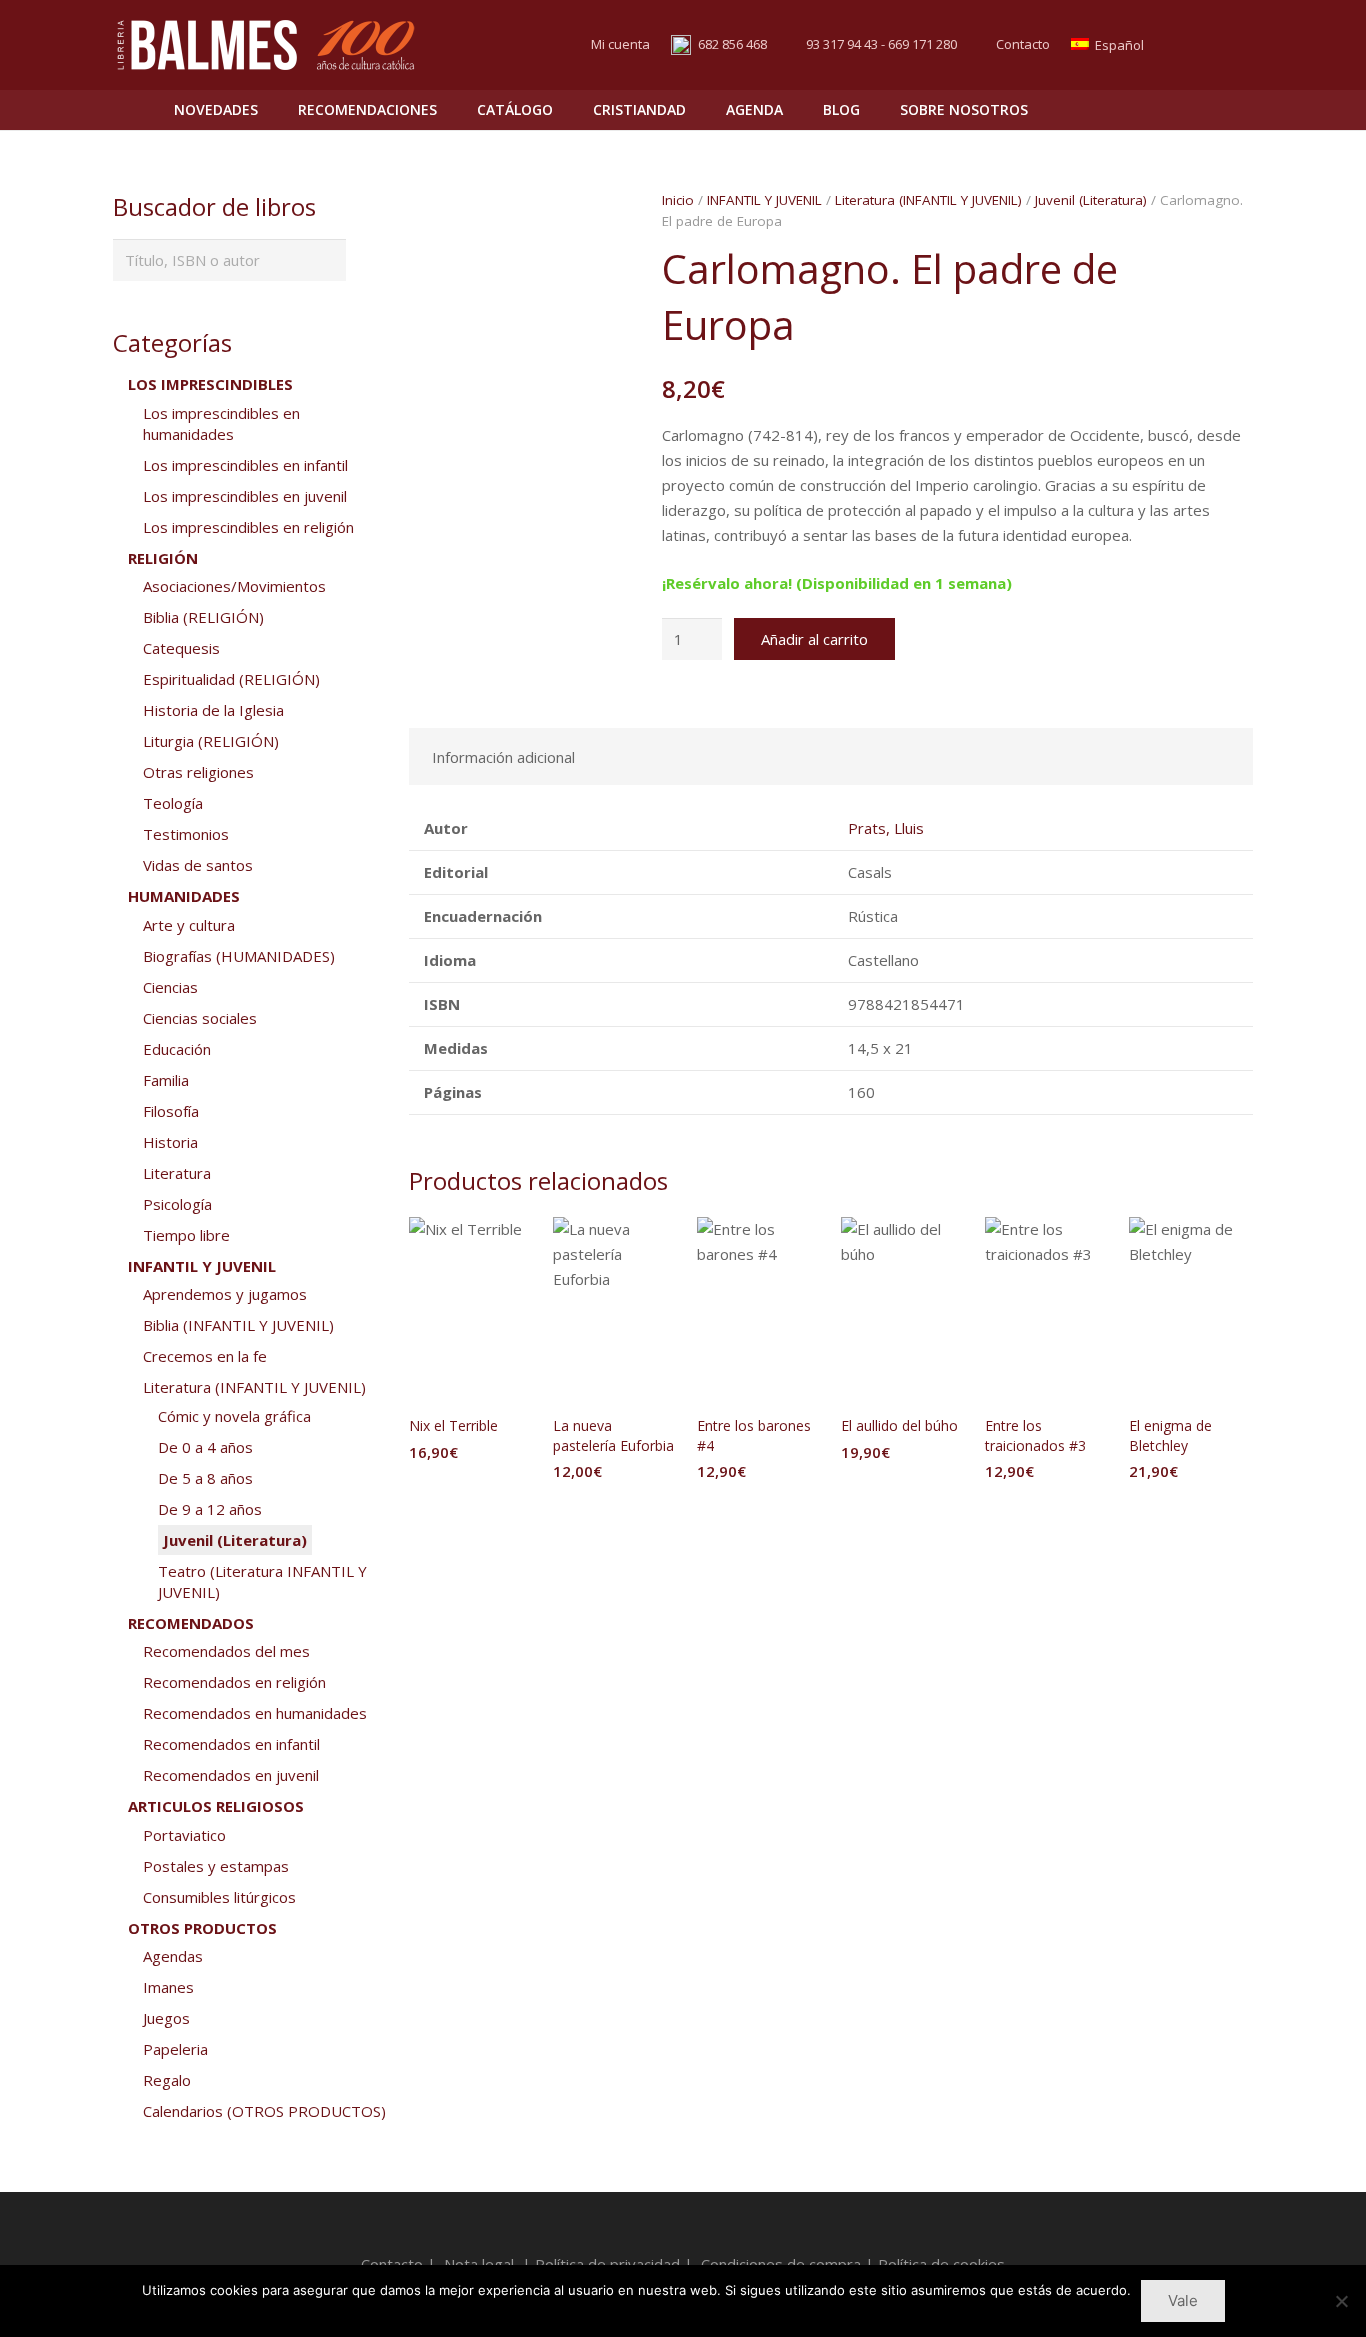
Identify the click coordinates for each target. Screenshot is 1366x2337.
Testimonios (186, 834)
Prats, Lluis (886, 828)
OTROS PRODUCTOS (202, 1928)
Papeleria (175, 2049)
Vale (1183, 2300)
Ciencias (170, 987)
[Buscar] (1194, 110)
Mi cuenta (620, 44)
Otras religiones (198, 772)
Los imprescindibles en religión (248, 527)
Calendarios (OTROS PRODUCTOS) (264, 2111)
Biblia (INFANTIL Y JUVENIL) (238, 1325)
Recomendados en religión (234, 1682)
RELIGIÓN (163, 558)
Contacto (1023, 44)
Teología (173, 803)
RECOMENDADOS (191, 1623)
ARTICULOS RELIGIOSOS (216, 1806)
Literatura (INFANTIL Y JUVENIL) (928, 200)
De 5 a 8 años (205, 1478)
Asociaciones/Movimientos (234, 586)
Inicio (678, 200)
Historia (170, 1142)
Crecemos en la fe (205, 1356)
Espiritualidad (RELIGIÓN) (231, 679)
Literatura (177, 1173)
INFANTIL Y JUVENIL (764, 200)
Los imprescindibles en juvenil (245, 496)
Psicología (177, 1204)
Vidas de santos (198, 865)
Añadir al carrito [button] (471, 1492)
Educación (177, 1049)
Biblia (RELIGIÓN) (203, 617)
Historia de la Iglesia (213, 710)
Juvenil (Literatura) (1091, 200)
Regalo (167, 2080)
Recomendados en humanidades (255, 1713)
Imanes (168, 1987)
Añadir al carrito (814, 639)
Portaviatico (184, 1835)
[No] (1341, 2301)
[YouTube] (1235, 45)
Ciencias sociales (200, 1018)
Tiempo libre (186, 1235)
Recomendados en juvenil (231, 1775)
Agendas (173, 1956)
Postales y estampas (216, 1866)
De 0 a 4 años (205, 1447)
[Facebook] (1199, 45)
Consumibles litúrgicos (219, 1897)
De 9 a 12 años (210, 1509)
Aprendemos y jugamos (225, 1294)
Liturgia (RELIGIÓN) (211, 741)
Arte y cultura (189, 925)
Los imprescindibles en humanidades (221, 423)
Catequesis (181, 648)
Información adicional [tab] (503, 757)
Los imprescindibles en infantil (245, 465)
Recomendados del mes (226, 1651)
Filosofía (171, 1111)
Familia (166, 1080)
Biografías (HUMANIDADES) (239, 956)
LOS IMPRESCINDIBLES (210, 384)
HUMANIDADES (184, 896)
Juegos (166, 2018)
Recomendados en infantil (231, 1744)
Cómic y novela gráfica (234, 1416)
